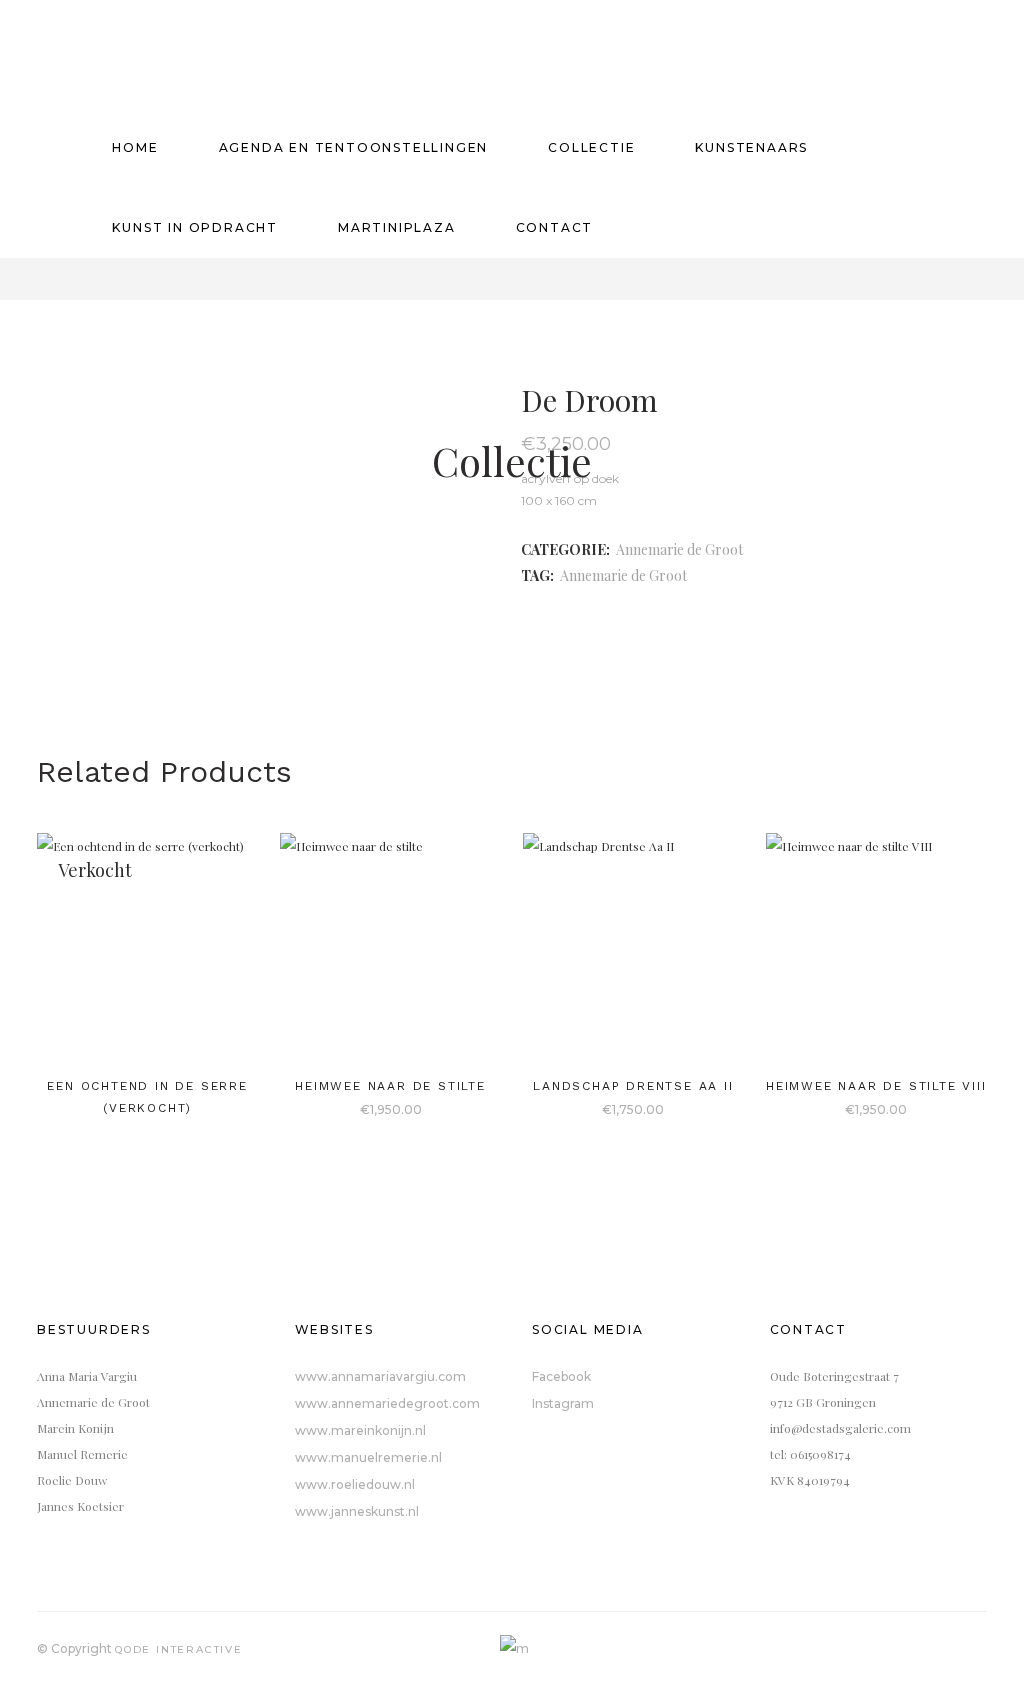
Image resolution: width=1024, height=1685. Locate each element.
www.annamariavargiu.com (380, 1376)
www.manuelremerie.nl (368, 1457)
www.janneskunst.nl (357, 1511)
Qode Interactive (179, 1649)
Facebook (561, 1376)
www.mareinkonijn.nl (360, 1430)
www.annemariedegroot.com (387, 1403)
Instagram (563, 1403)
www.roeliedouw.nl (355, 1484)
